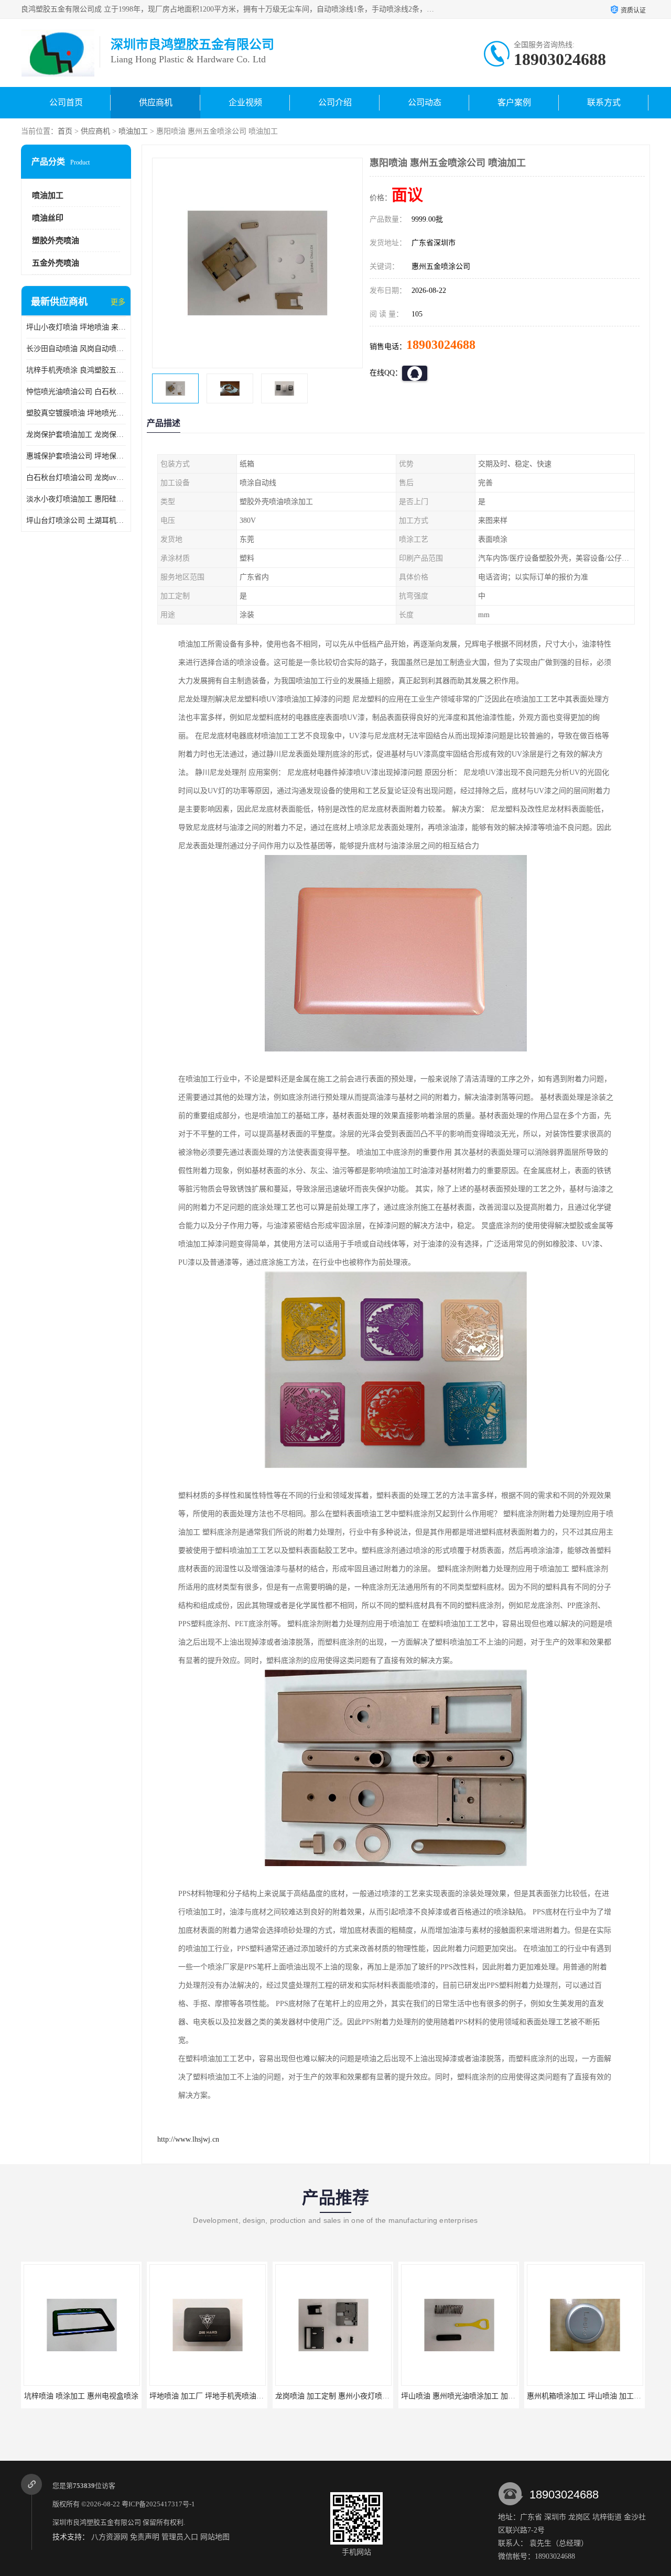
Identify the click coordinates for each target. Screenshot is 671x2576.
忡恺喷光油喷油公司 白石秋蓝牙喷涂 (76, 392)
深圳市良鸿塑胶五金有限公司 (97, 2522)
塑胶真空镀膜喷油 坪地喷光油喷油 (76, 413)
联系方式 (604, 102)
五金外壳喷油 (56, 263)
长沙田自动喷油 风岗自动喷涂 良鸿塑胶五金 (76, 349)
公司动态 (425, 102)
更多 (118, 302)
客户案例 (514, 102)
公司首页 (66, 102)
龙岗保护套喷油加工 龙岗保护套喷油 (76, 435)
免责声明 (145, 2537)
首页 (65, 131)
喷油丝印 (48, 218)
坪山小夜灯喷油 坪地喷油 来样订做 (76, 327)
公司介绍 (335, 102)
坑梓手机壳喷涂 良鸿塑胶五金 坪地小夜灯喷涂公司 (76, 370)
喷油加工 (133, 131)
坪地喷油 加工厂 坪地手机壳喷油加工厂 (214, 2396)
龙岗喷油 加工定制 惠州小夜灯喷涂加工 (340, 2396)
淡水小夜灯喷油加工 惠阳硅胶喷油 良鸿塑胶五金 (76, 499)
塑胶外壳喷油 (56, 240)
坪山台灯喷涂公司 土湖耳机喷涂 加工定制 (76, 520)
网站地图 (215, 2537)
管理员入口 (180, 2537)
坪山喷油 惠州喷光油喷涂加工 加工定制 (466, 2396)
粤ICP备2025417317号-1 (158, 2504)
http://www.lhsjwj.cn (188, 2139)
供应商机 (156, 102)
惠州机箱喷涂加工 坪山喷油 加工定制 (588, 2396)
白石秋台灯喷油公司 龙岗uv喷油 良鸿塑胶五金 (76, 478)
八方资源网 (110, 2537)
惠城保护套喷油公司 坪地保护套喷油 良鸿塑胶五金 (76, 456)
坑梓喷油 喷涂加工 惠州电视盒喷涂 (81, 2396)
